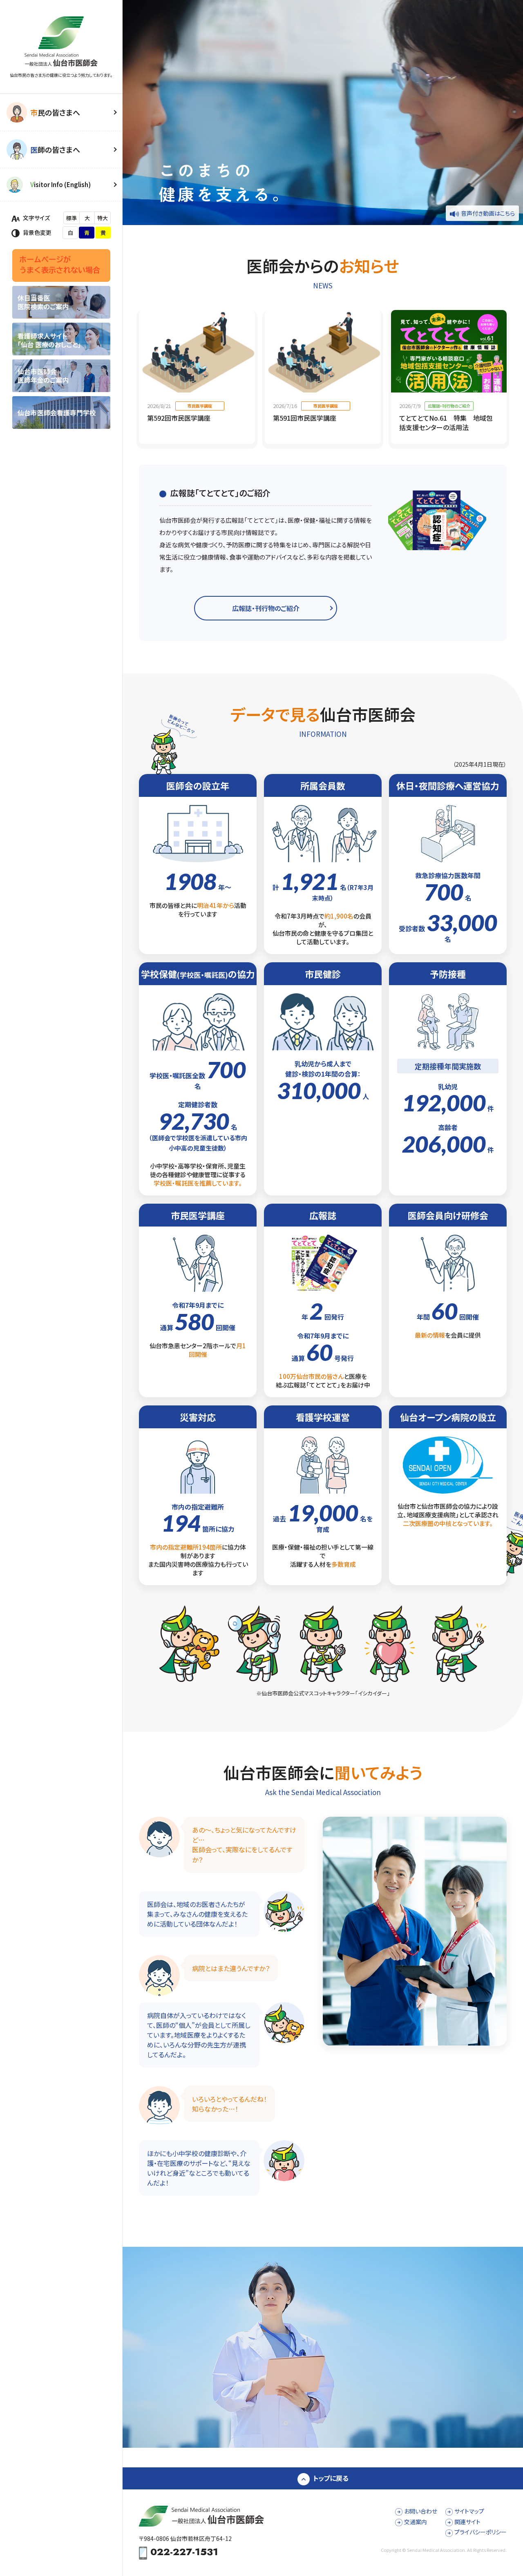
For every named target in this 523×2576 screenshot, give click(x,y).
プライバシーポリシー (481, 2532)
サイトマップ (469, 2511)
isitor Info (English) (60, 184)
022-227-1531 (184, 2553)
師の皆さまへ (55, 149)
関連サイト (467, 2522)
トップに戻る (331, 2478)
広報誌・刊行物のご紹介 (266, 608)
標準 (72, 218)
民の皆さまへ (55, 112)
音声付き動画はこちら (488, 213)
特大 (103, 218)
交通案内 (416, 2522)
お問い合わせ (421, 2511)
